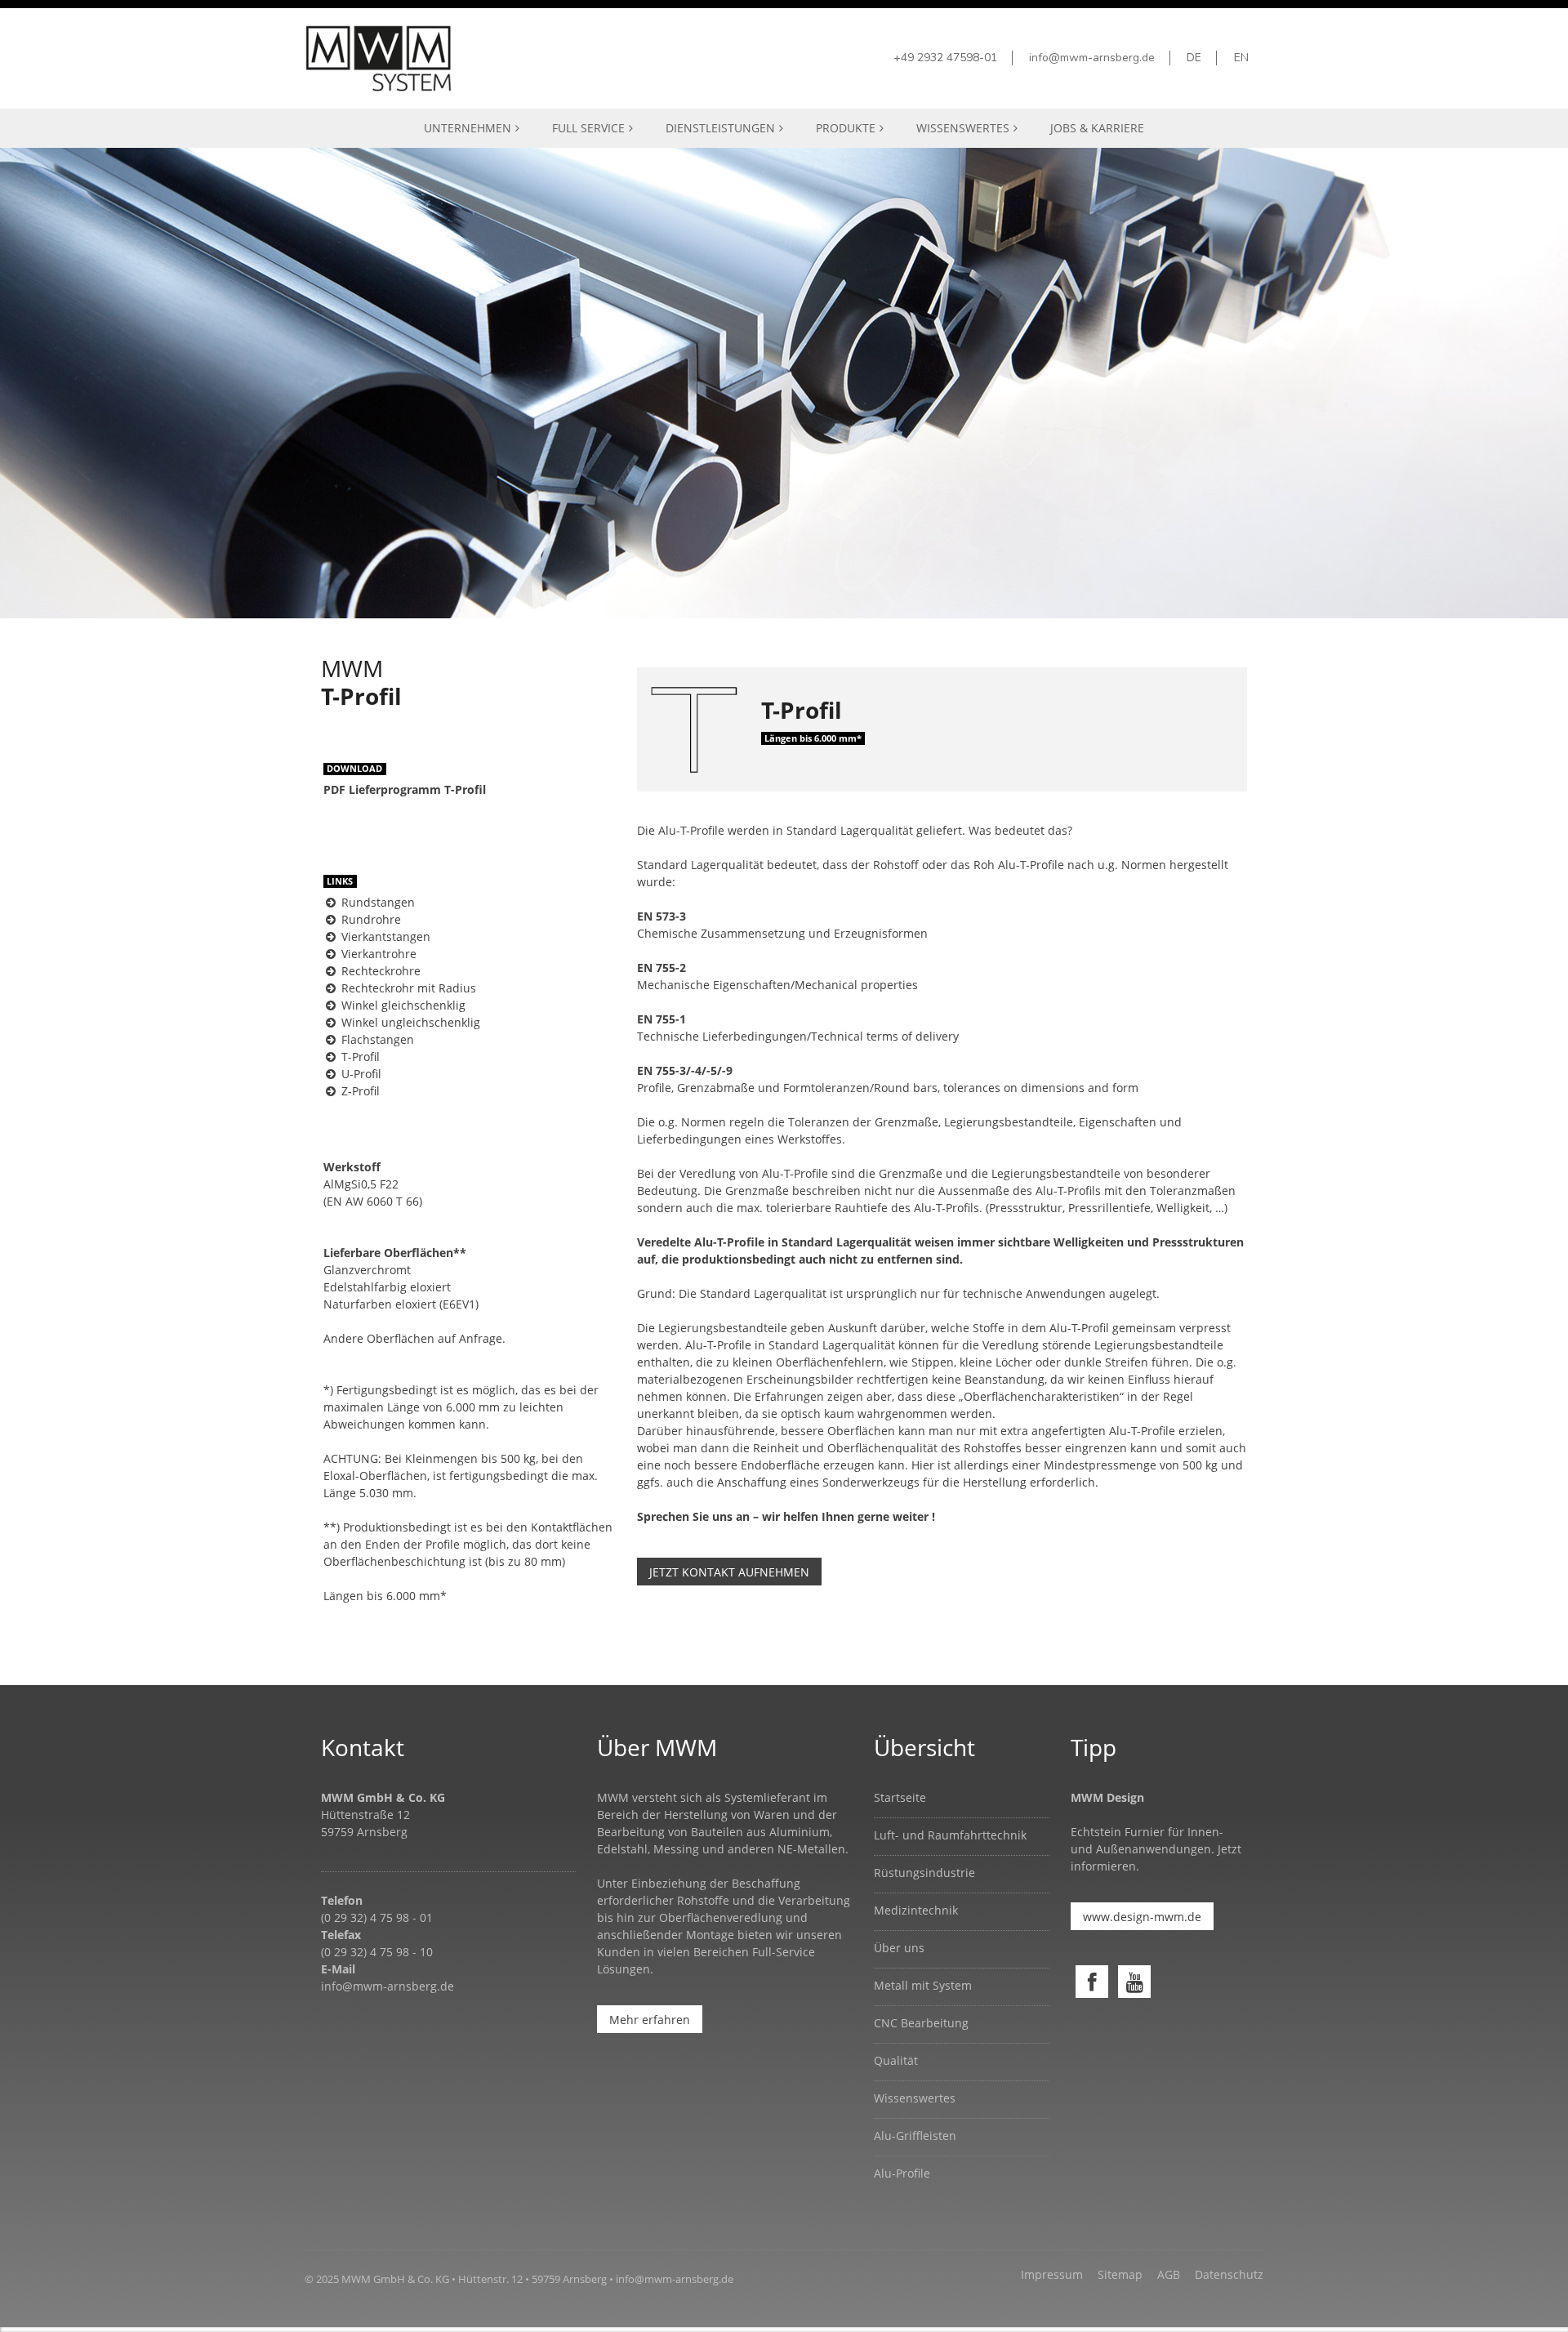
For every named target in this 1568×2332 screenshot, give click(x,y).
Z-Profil (359, 1091)
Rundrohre (370, 919)
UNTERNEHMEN (468, 128)
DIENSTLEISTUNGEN (720, 128)
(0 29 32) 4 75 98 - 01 (377, 1917)
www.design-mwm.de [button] (1142, 1917)
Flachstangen (376, 1039)
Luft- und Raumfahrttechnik (950, 1835)
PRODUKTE (846, 128)
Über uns (899, 1948)
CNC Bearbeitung (921, 2023)
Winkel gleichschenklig (402, 1005)
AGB (1169, 2274)
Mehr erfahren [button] (650, 2020)
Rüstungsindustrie (924, 1873)
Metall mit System (923, 1985)
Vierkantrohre (377, 954)
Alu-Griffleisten (915, 2136)
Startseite (900, 1797)
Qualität (896, 2060)
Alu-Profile (902, 2173)
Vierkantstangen (384, 936)
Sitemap (1120, 2274)
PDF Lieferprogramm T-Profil (405, 789)
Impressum (1052, 2274)
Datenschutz (1229, 2274)
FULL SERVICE (588, 128)
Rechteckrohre (379, 971)
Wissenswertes (915, 2098)
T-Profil (359, 1057)
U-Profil (360, 1074)
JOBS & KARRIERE (1097, 128)
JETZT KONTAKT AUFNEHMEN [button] (729, 1572)
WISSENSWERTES (963, 128)
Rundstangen (376, 902)
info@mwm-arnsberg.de (388, 1986)
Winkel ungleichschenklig (409, 1022)
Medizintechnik (916, 1910)
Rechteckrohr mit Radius (407, 988)
